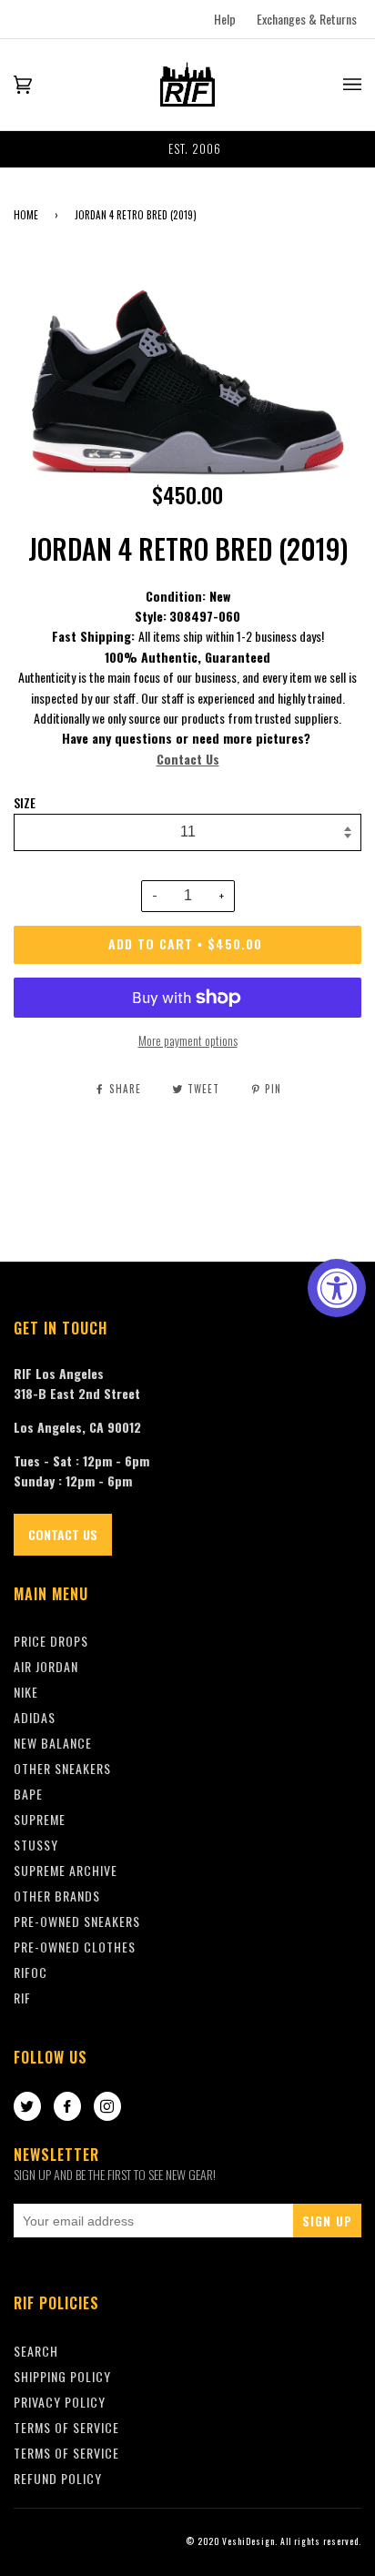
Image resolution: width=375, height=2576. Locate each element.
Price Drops (51, 1641)
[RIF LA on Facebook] (67, 2107)
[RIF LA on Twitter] (27, 2107)
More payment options (188, 1040)
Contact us (63, 1534)
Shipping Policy (62, 2376)
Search (36, 2351)
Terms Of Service (66, 2427)
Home (26, 215)
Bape (28, 1794)
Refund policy (58, 2478)
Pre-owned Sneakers (77, 1921)
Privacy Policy (60, 2402)
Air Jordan (46, 1666)
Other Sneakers (62, 1768)
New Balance (53, 1743)
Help (225, 19)
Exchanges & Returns (307, 19)
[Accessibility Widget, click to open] (337, 1288)
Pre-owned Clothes (75, 1947)
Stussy (36, 1845)
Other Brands (57, 1896)
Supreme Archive (66, 1870)
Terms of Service (66, 2453)
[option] (187, 149)
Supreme (40, 1819)
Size (25, 803)
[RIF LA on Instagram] (107, 2107)
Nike (26, 1692)
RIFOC (30, 1972)
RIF (22, 1998)
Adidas (35, 1717)
